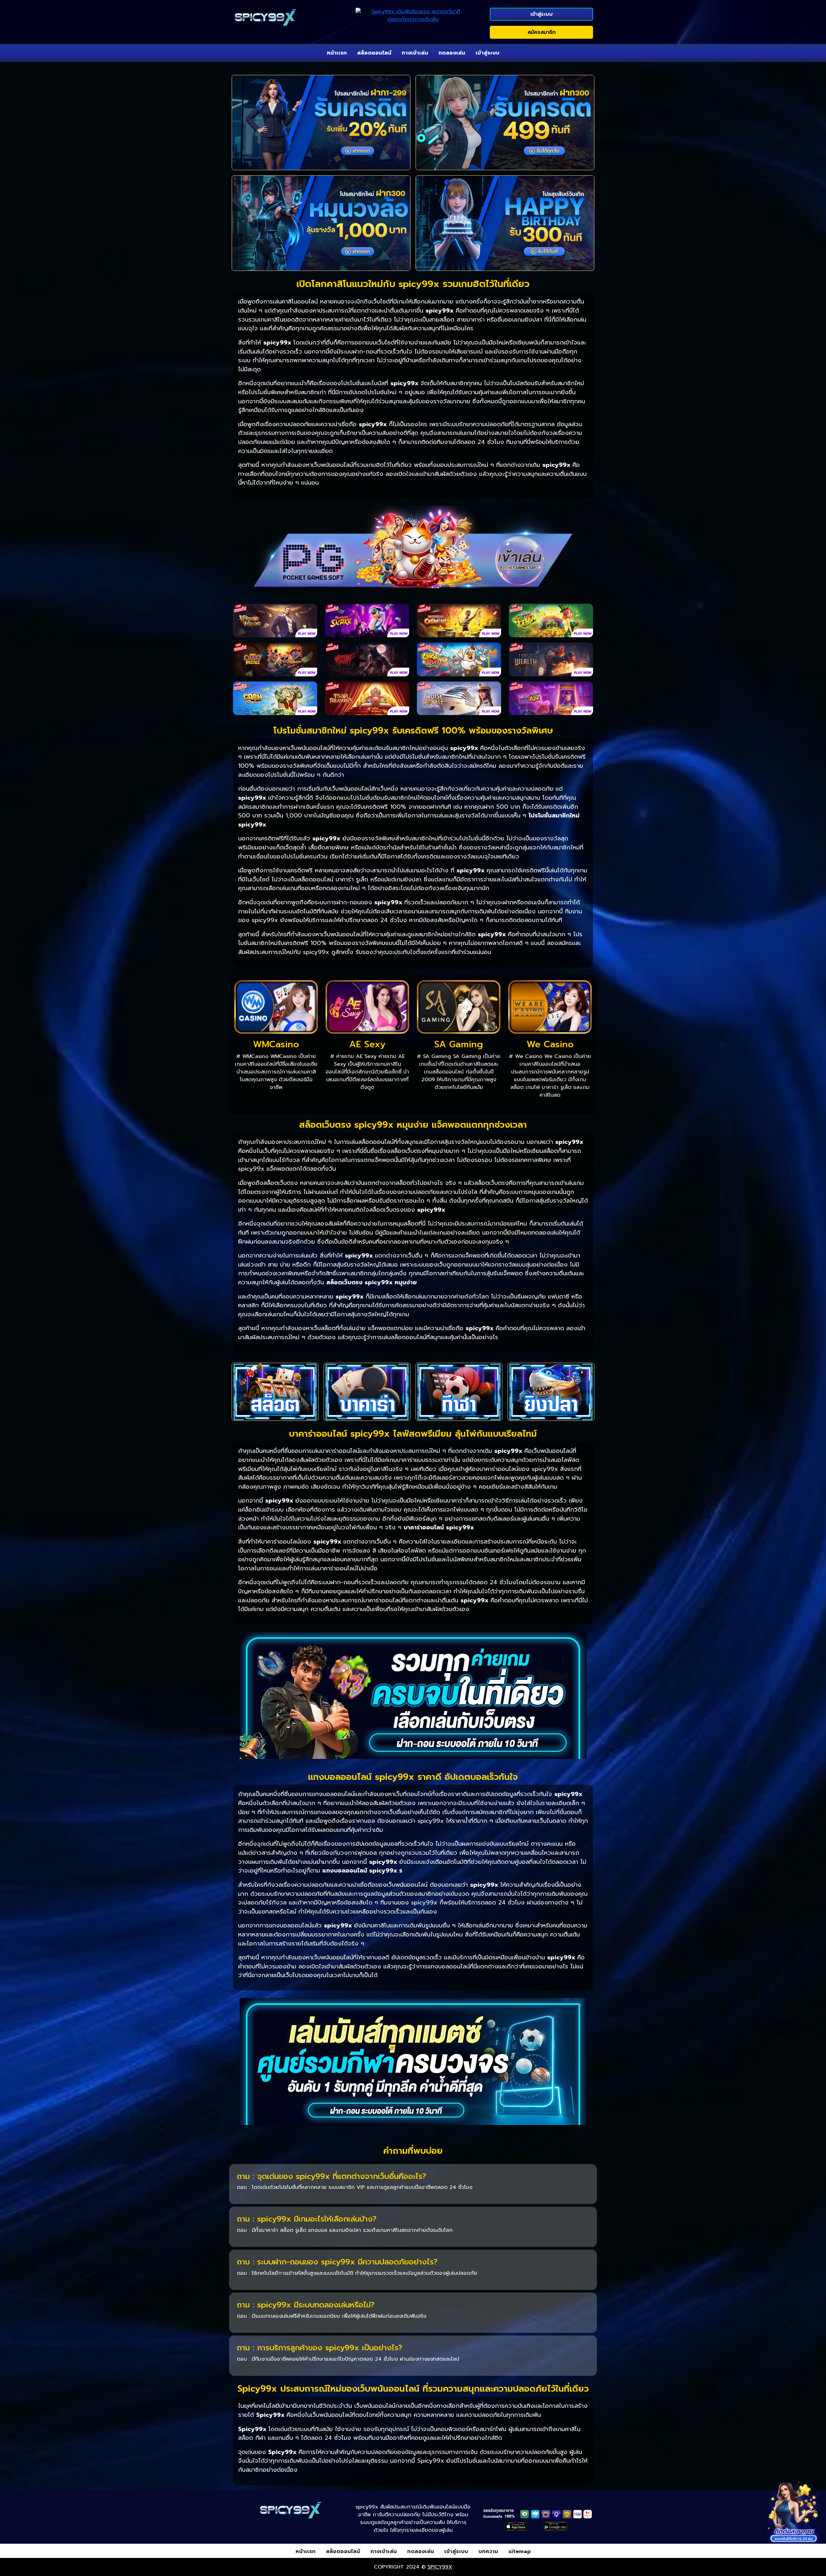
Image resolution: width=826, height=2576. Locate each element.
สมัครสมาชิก (542, 32)
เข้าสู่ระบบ (542, 14)
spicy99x (440, 2567)
